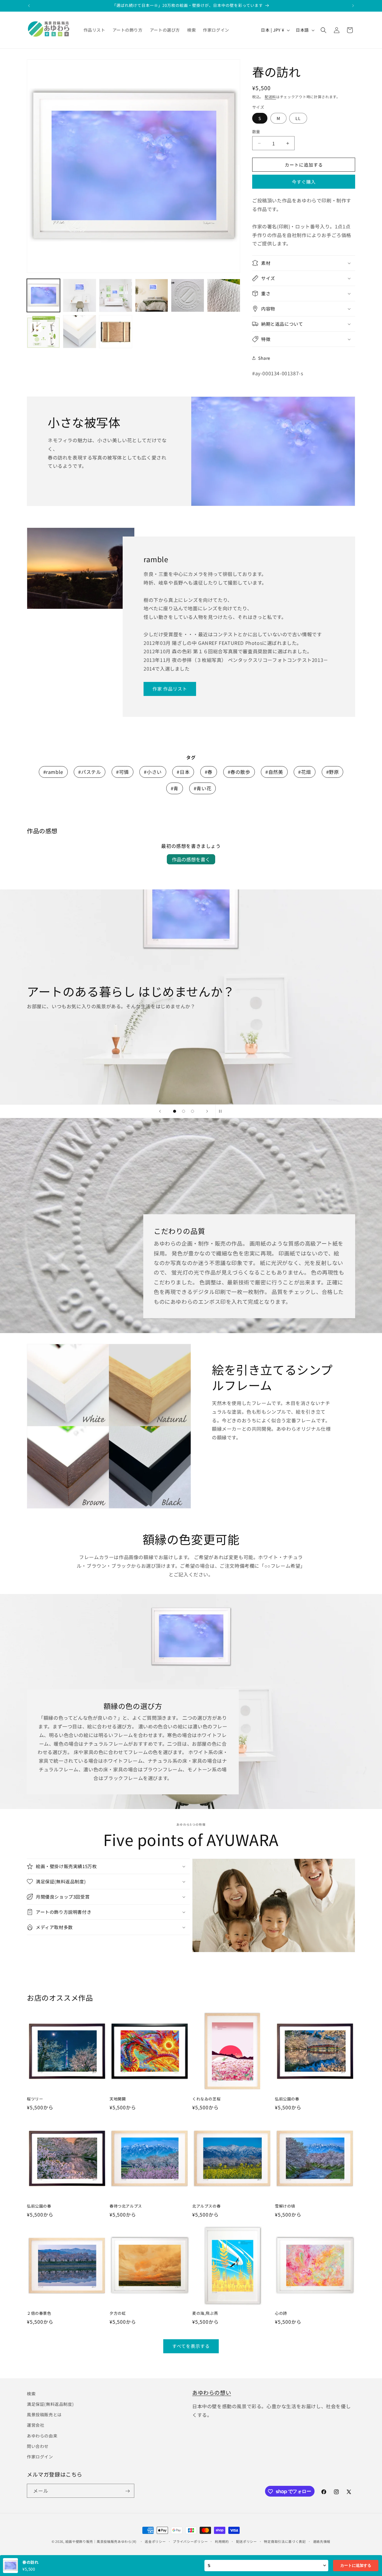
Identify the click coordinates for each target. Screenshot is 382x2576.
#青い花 (202, 788)
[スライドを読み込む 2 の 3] (184, 1111)
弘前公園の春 (287, 2099)
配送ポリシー (247, 2541)
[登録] (127, 2491)
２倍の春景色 (39, 2313)
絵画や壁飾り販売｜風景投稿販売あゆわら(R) (101, 2541)
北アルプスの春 (206, 2206)
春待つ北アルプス (126, 2206)
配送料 (270, 97)
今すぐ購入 (304, 182)
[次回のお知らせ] (353, 6)
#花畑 (305, 772)
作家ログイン (40, 2457)
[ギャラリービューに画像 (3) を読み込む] (116, 295)
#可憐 (123, 772)
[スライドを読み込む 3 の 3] (192, 1111)
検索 (31, 2394)
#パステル (90, 772)
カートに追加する (356, 2565)
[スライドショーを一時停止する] (222, 1111)
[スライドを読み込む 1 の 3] (175, 1111)
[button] (324, 30)
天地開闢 (118, 2099)
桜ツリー (35, 2099)
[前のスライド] (160, 1111)
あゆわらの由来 (42, 2436)
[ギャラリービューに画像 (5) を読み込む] (188, 295)
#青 (175, 788)
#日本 (183, 772)
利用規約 (222, 2541)
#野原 (333, 772)
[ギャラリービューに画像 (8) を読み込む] (80, 332)
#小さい (153, 772)
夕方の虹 (118, 2313)
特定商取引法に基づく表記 (285, 2541)
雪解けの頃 (285, 2206)
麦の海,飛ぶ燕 (205, 2313)
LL (298, 118)
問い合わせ (38, 2446)
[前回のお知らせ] (29, 6)
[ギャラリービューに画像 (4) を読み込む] (152, 295)
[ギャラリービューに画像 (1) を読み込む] (43, 295)
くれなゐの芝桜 (206, 2099)
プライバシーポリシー (190, 2541)
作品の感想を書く (191, 859)
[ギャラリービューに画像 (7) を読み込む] (43, 332)
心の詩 (281, 2313)
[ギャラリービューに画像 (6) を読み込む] (224, 295)
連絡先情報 (322, 2541)
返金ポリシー (155, 2541)
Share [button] (264, 358)
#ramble (53, 772)
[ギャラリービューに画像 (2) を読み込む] (80, 295)
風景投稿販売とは (44, 2414)
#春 (209, 772)
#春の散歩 (239, 772)
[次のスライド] (207, 1111)
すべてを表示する (191, 2346)
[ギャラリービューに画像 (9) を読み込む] (116, 332)
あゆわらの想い (212, 2392)
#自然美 (274, 772)
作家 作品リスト (170, 689)
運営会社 (36, 2425)
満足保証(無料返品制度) (50, 2404)
